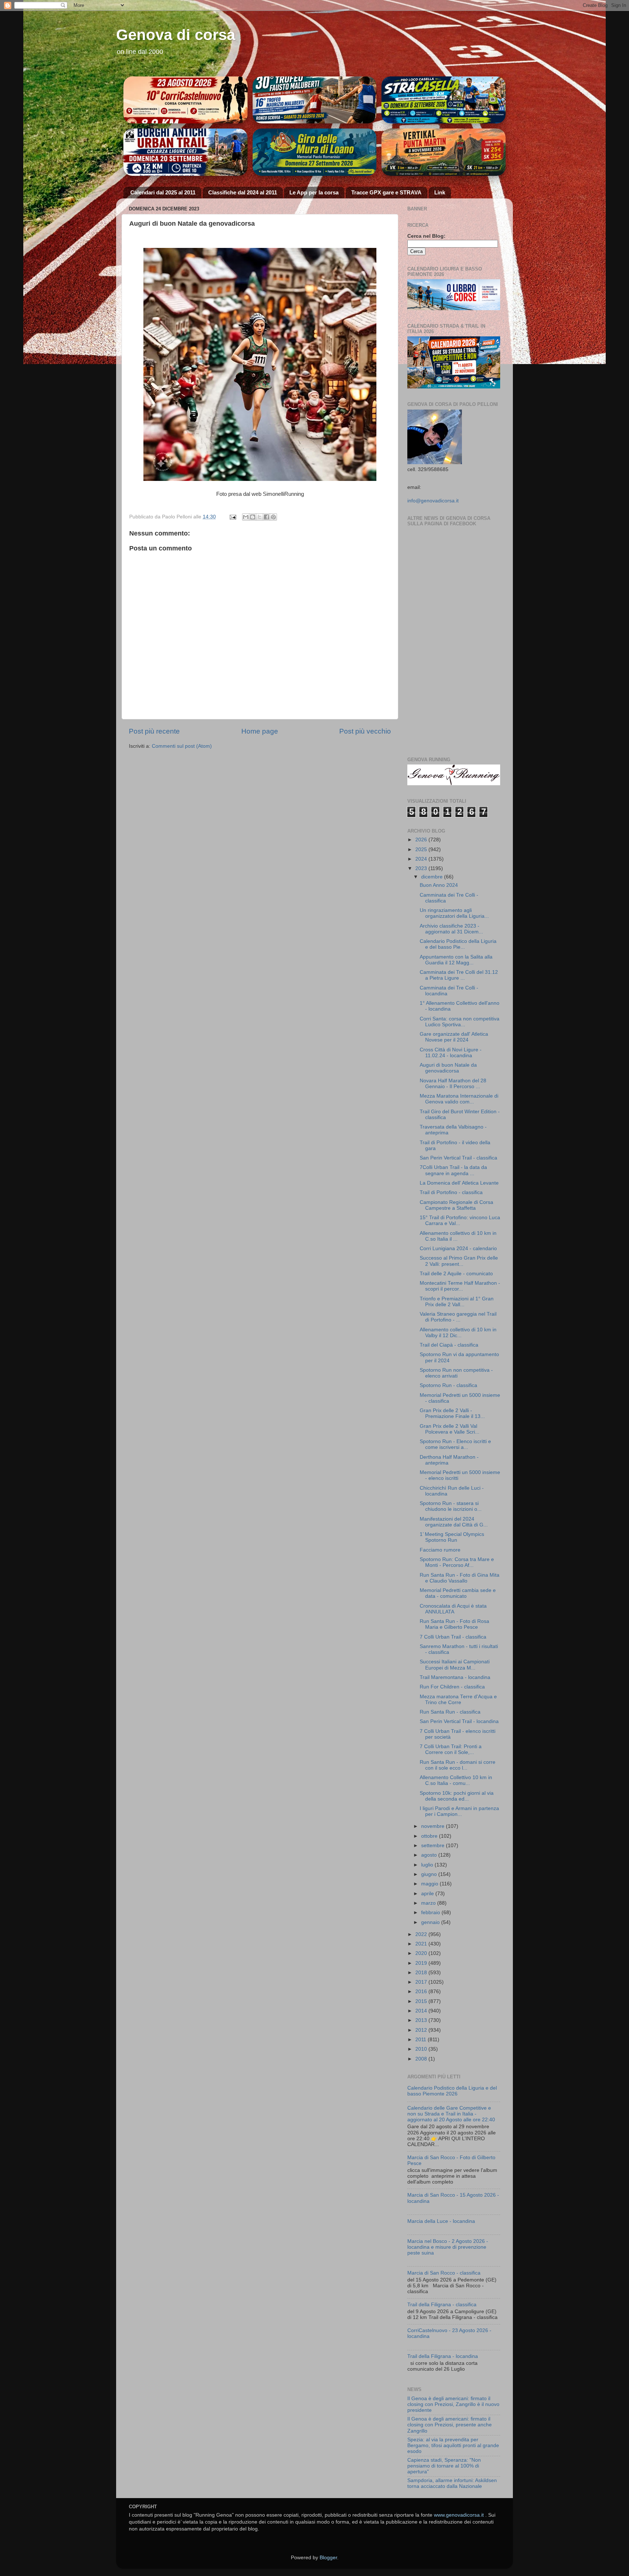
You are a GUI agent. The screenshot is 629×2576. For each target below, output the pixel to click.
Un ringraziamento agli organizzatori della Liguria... (454, 913)
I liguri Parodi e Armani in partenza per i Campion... (459, 1811)
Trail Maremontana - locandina (455, 1677)
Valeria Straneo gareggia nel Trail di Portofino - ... (458, 1317)
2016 (422, 1992)
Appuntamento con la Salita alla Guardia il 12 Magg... (456, 960)
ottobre (430, 1836)
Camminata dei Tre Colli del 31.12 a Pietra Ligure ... (459, 975)
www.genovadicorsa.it (459, 2515)
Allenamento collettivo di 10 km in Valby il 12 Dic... (458, 1333)
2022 (422, 1934)
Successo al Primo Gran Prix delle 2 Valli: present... (459, 1261)
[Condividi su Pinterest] (273, 517)
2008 (422, 2059)
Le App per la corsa (314, 192)
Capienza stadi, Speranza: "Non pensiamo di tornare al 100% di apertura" (444, 2466)
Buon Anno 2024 (439, 885)
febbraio (431, 1913)
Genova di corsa (176, 35)
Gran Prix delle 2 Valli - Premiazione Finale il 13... (452, 1413)
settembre (434, 1846)
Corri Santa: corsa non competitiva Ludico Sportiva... (460, 1022)
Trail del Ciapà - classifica (449, 1345)
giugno (430, 1874)
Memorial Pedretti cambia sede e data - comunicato (458, 1593)
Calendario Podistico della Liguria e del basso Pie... (458, 944)
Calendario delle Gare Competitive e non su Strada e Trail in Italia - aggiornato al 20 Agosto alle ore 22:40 (451, 2114)
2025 (422, 850)
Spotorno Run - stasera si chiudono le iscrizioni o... (451, 1506)
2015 (422, 2001)
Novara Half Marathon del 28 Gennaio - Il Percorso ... (453, 1084)
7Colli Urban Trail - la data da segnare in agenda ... (453, 1170)
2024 (422, 859)
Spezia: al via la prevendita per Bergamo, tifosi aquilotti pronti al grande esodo (453, 2445)
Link (440, 192)
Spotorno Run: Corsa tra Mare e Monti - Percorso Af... (457, 1562)
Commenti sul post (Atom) (182, 746)
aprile (428, 1894)
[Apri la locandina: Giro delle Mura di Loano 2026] (315, 152)
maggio (430, 1884)
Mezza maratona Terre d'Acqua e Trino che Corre (458, 1700)
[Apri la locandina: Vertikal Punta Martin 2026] (444, 152)
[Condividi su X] (260, 517)
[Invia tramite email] (246, 517)
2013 (422, 2020)
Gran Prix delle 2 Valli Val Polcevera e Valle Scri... (450, 1429)
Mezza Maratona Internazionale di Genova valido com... (459, 1099)
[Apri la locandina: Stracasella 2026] (444, 100)
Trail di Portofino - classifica (451, 1192)
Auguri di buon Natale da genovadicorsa (448, 1068)
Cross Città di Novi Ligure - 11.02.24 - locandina (451, 1053)
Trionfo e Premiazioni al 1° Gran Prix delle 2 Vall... (457, 1302)
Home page (260, 731)
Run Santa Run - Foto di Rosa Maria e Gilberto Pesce (454, 1624)
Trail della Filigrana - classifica (442, 2305)
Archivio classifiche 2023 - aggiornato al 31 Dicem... (451, 929)
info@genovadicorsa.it (433, 501)
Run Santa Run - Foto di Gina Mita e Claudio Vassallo (460, 1578)
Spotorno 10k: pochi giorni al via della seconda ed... (457, 1796)
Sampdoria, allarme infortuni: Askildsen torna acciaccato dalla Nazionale (452, 2483)
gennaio (431, 1922)
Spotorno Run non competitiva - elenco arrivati (456, 1373)
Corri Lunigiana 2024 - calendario (458, 1249)
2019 (422, 1963)
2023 (422, 868)
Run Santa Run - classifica (450, 1712)
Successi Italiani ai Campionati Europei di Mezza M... (455, 1665)
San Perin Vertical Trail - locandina (459, 1721)
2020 (422, 1953)
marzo (429, 1903)
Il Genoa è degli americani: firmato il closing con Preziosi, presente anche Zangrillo (450, 2425)
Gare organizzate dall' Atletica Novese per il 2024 (454, 1037)
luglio (428, 1865)
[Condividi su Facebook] (266, 517)
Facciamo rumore (440, 1550)
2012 (422, 2030)
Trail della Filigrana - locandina (443, 2356)
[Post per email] (232, 517)
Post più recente (154, 731)
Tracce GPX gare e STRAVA (386, 192)
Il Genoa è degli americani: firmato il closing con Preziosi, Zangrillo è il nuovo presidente (453, 2404)
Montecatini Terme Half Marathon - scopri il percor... (460, 1286)
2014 (422, 2011)
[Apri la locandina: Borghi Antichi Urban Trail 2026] (185, 152)
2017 (422, 1982)
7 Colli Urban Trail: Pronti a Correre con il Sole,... (451, 1749)
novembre (434, 1826)
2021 (422, 1944)
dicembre (433, 877)
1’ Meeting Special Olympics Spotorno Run (452, 1537)
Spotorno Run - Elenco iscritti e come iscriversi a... (455, 1444)
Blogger (328, 2558)
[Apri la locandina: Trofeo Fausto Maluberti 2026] (315, 100)
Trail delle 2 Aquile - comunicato (456, 1274)
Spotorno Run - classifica (448, 1385)
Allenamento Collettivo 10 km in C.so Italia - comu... (456, 1780)
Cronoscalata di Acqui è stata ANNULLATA (453, 1609)
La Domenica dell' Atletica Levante (459, 1183)
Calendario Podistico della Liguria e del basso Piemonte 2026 (452, 2091)
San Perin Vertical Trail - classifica (458, 1158)
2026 (422, 840)
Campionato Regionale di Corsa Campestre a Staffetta (456, 1205)
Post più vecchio (365, 731)
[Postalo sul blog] (253, 517)
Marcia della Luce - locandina (441, 2221)
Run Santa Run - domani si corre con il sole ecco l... (458, 1765)
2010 (422, 2049)
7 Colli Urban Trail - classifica (453, 1637)
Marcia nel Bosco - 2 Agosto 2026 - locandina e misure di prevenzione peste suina (448, 2247)
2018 (422, 1973)
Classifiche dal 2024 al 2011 (243, 192)
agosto (430, 1855)
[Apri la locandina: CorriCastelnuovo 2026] (185, 100)
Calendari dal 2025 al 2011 (163, 192)
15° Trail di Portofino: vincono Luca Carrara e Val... (460, 1220)
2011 (422, 2040)
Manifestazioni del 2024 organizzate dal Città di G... (454, 1522)
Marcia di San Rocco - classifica (444, 2273)
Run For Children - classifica (452, 1687)
